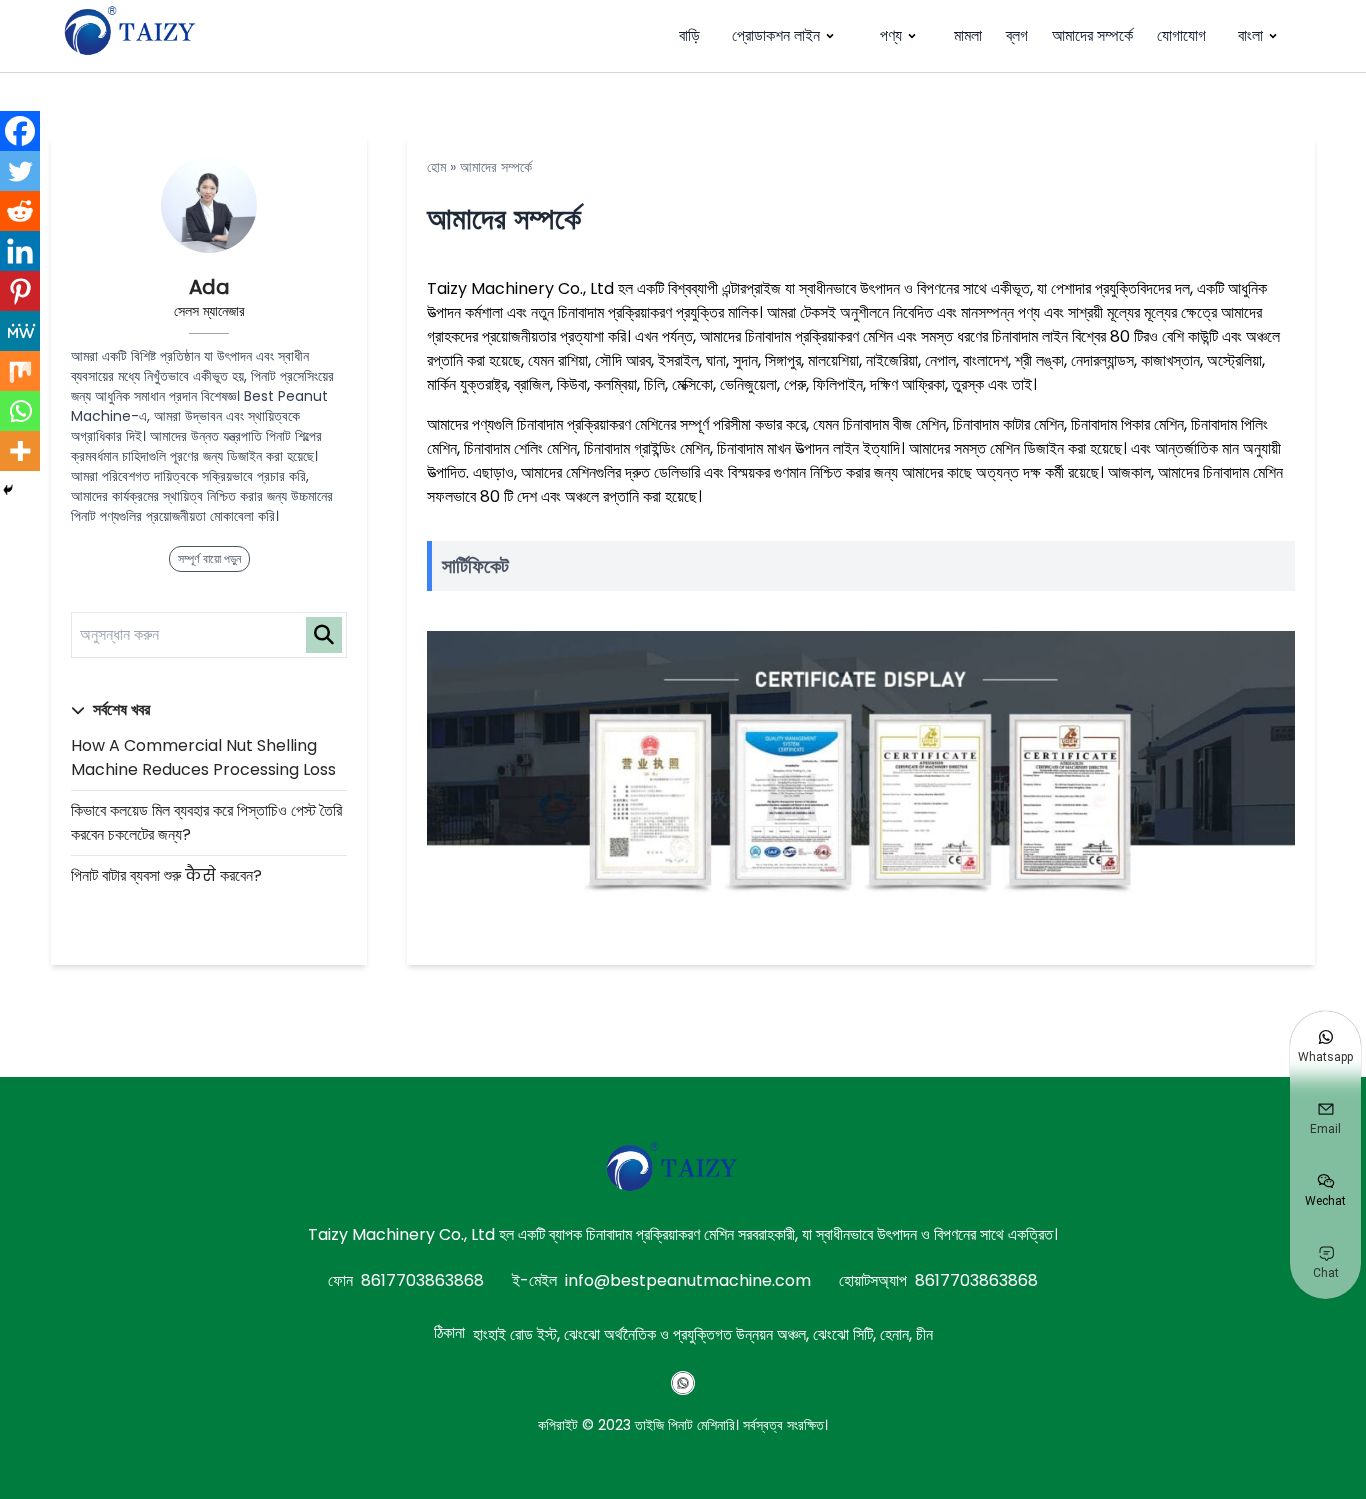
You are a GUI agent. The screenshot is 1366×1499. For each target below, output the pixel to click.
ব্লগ (1017, 35)
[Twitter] (20, 171)
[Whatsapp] (20, 411)
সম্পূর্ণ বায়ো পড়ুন (209, 558)
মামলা (968, 35)
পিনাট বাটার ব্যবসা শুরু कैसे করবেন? (166, 875)
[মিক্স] (20, 371)
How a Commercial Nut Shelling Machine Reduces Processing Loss (203, 757)
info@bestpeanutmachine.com (688, 1280)
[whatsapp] (683, 1383)
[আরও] (20, 451)
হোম (436, 167)
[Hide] (8, 490)
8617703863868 (422, 1280)
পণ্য (891, 35)
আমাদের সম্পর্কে (1092, 35)
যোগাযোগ (1181, 35)
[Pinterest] (20, 291)
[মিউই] (20, 331)
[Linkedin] (20, 251)
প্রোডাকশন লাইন (776, 35)
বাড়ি (689, 35)
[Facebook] (20, 131)
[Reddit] (20, 211)
